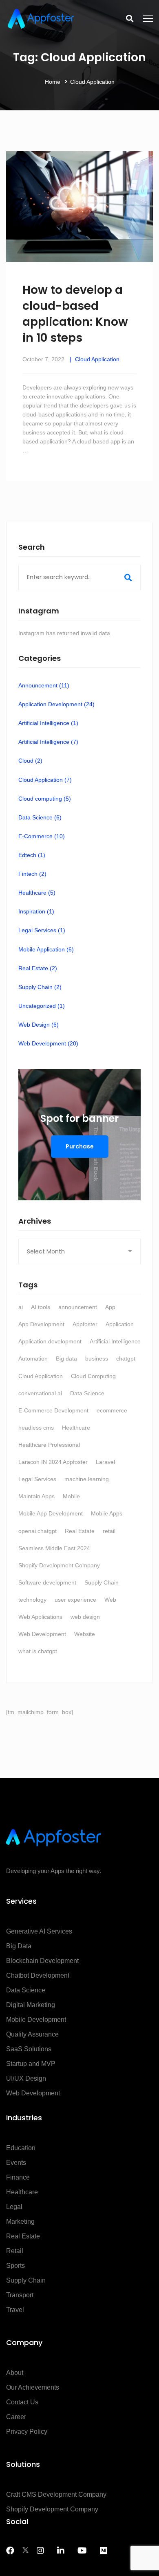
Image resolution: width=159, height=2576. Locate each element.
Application (120, 1324)
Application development (50, 1341)
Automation (33, 1358)
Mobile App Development (51, 1513)
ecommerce (112, 1410)
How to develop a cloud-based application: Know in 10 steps (75, 314)
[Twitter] (25, 2551)
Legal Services (42, 930)
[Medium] (104, 2551)
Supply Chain (40, 987)
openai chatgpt (38, 1531)
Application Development (56, 704)
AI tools (41, 1307)
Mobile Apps (107, 1513)
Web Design (39, 1025)
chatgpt (126, 1358)
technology (32, 1600)
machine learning (87, 1479)
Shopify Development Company (59, 1565)
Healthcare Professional (49, 1445)
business (97, 1358)
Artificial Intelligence (48, 723)
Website (85, 1634)
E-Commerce (42, 836)
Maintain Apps (36, 1496)
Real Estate (38, 968)
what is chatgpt (38, 1651)
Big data (66, 1358)
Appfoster (85, 1324)
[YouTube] (82, 2551)
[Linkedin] (61, 2551)
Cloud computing (45, 799)
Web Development (48, 1043)
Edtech (32, 855)
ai (21, 1307)
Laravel (105, 1462)
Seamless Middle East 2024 (54, 1548)
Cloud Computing (93, 1376)
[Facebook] (10, 2551)
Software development (47, 1582)
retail (109, 1531)
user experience (75, 1600)
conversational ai (40, 1393)
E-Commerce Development (53, 1410)
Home (53, 82)
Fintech (32, 874)
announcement (78, 1307)
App (110, 1307)
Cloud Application (97, 359)
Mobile (71, 1496)
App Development (41, 1324)
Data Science (40, 817)
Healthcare (37, 893)
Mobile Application (46, 949)
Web (110, 1600)
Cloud (30, 761)
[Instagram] (40, 2551)
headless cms (36, 1428)
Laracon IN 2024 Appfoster (53, 1462)
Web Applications (40, 1617)
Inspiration (36, 911)
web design (85, 1617)
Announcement (44, 685)
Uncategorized (42, 1006)
